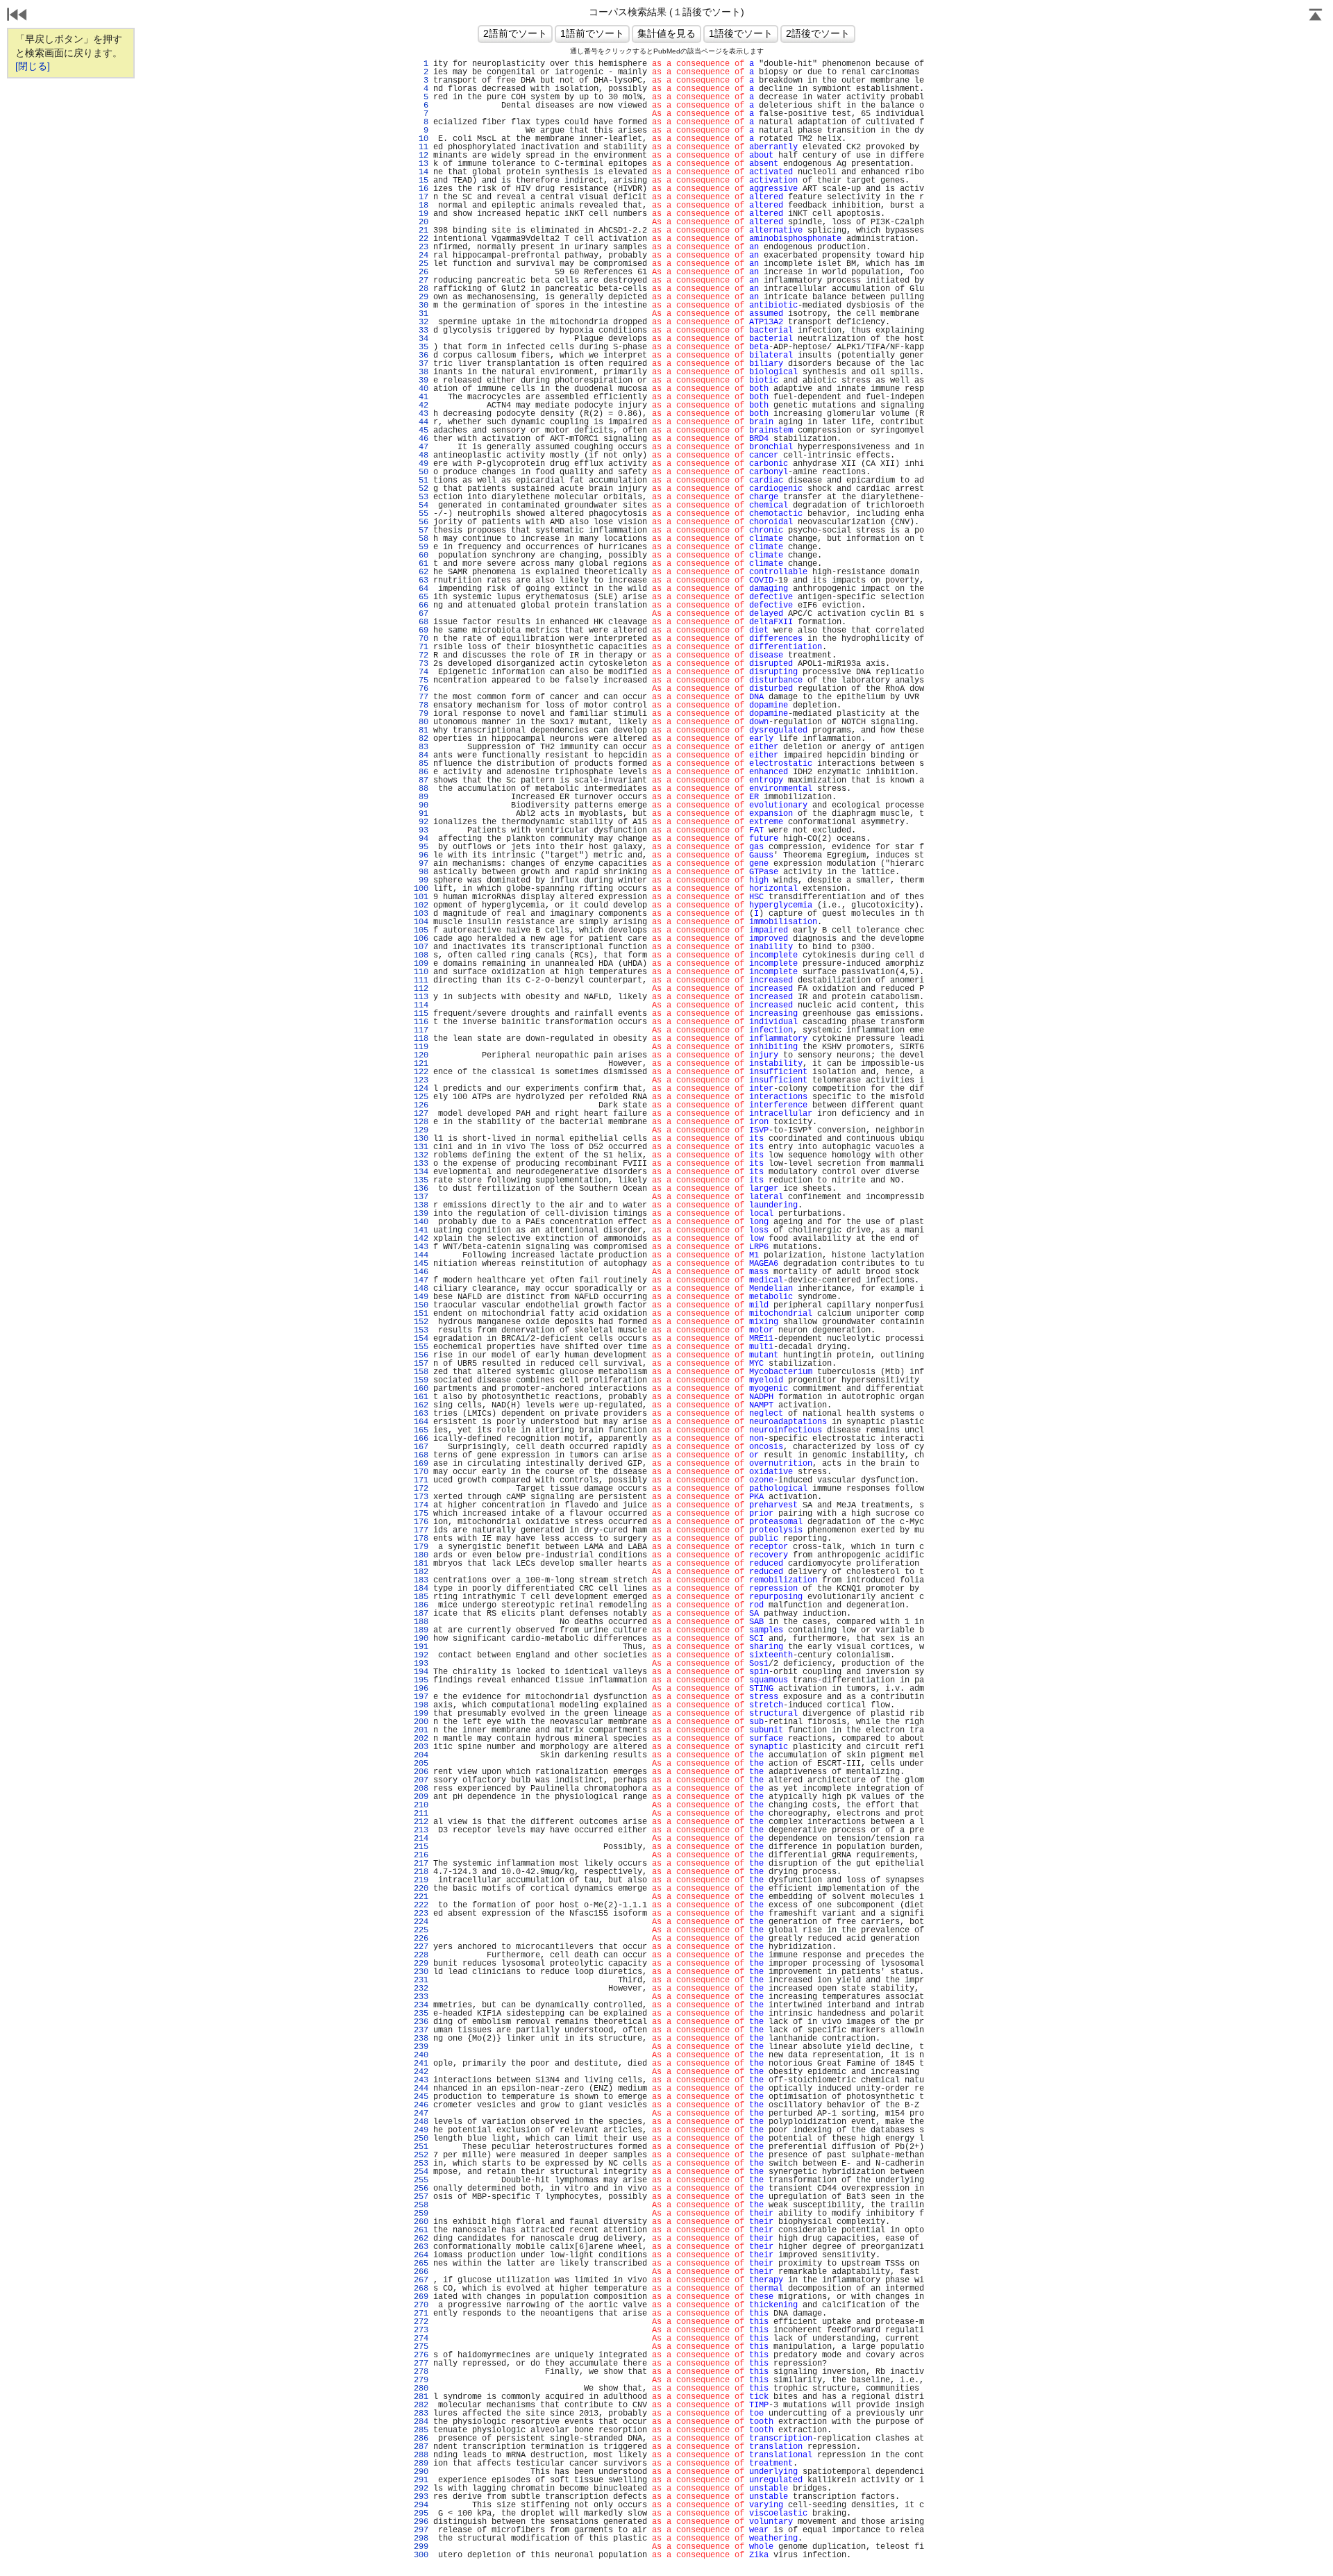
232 (421, 1989)
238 (421, 2039)
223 (421, 1914)
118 (421, 1039)
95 (421, 847)
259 (421, 2214)
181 (421, 1564)
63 (421, 580)
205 (421, 1764)
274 (421, 2339)
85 (421, 764)
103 (421, 914)
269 (421, 2297)
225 (421, 1930)
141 (421, 1230)
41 (421, 397)
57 (421, 530)
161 (421, 1397)
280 (421, 2389)
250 (421, 2139)
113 (421, 997)
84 (421, 755)
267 (421, 2280)
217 (421, 1864)
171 (421, 1480)
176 (421, 1522)
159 (421, 1380)
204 (421, 1755)
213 (421, 1830)
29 (421, 297)
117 (421, 1030)
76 (421, 689)
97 (421, 864)
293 (421, 2497)
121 (421, 1064)
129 (421, 1130)
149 (421, 1297)
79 (421, 714)
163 (421, 1414)
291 (421, 2480)
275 (421, 2347)
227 (421, 1947)
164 (421, 1422)
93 (421, 830)
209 (421, 1797)
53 (421, 497)
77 (421, 697)
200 (421, 1722)
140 (421, 1222)
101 (421, 897)
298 (421, 2539)
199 (421, 1714)
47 (421, 447)
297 (421, 2530)
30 (421, 306)
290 (421, 2472)
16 (421, 189)
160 (421, 1389)
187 (421, 1614)
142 (421, 1239)
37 (421, 364)
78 (421, 705)
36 (421, 356)
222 (421, 1905)
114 (421, 1005)
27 (421, 281)
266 (421, 2272)
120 (421, 1055)
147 (421, 1280)
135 (421, 1180)
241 (421, 2064)
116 (421, 1022)
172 (421, 1489)
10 (421, 139)
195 (421, 1680)
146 (421, 1272)
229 (421, 1964)
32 (421, 322)
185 (421, 1597)
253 (421, 2164)
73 (421, 664)
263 (421, 2247)
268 (421, 2289)
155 (421, 1347)
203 (421, 1747)
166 (421, 1439)
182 (421, 1572)
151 (421, 1314)
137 (421, 1197)
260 (421, 2222)
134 (421, 1172)
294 (421, 2505)
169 (421, 1464)
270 (421, 2305)
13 (421, 164)
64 (421, 589)
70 (421, 639)
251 (421, 2147)
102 (421, 905)
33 (421, 331)
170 (421, 1472)
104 (421, 922)
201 (421, 1730)
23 (421, 247)
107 (421, 947)
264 (421, 2255)
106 (421, 939)
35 (421, 347)
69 (421, 630)
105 (421, 930)
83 (421, 747)
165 (421, 1430)
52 (421, 489)
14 (421, 172)
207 (421, 1780)
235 (421, 2014)
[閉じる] (33, 66)
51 (421, 480)
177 (421, 1530)
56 (421, 522)
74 (421, 672)
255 (421, 2180)
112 (421, 989)
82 (421, 739)
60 (421, 555)
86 (421, 772)
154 (421, 1339)
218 (421, 1872)
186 (421, 1605)
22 (421, 239)
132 (421, 1155)
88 (421, 789)
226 (421, 1939)
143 (421, 1247)
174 (421, 1505)
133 (421, 1164)
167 (421, 1447)
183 (421, 1580)
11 (421, 147)
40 (421, 389)
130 (421, 1139)
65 (421, 597)
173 (421, 1497)
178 (421, 1539)
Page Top (1316, 16)
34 (421, 339)
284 (421, 2422)
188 (421, 1622)
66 (421, 605)
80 (421, 722)
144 (421, 1255)
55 (421, 514)
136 (421, 1189)
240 (421, 2055)
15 (421, 181)
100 (421, 889)
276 (421, 2355)
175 (421, 1514)
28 (421, 289)
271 (421, 2314)
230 (421, 1972)
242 (421, 2072)
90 (421, 805)
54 (421, 505)
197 (421, 1697)
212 (421, 1822)
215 (421, 1847)
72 (421, 655)
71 (421, 647)
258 (421, 2205)
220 (421, 1889)
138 (421, 1205)
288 (421, 2455)
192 (421, 1655)
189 (421, 1630)
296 (421, 2522)
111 (421, 980)
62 (421, 572)
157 (421, 1364)
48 (421, 455)
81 (421, 730)
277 (421, 2364)
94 (421, 839)
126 (421, 1105)
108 (421, 955)
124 (421, 1089)
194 (421, 1672)
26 (421, 272)
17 (421, 197)
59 (421, 547)
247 (421, 2114)
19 (421, 214)
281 (421, 2397)
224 (421, 1922)
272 (421, 2322)
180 (421, 1555)
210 (421, 1805)
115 (421, 1014)
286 (421, 2439)
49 (421, 464)
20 (421, 222)
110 (421, 972)
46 (421, 439)
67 (421, 614)
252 (421, 2155)
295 (421, 2514)
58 (421, 539)
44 (421, 422)
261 (421, 2230)
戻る (17, 16)
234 (421, 2005)
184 (421, 1589)
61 (421, 564)
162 (421, 1405)
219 (421, 1880)
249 (421, 2130)
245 (421, 2097)
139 (421, 1214)
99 (421, 880)
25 (421, 264)
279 (421, 2380)
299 (421, 2547)
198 (421, 1705)
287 (421, 2447)
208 (421, 1789)
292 (421, 2489)
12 (421, 156)
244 (421, 2089)
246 (421, 2105)
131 (421, 1147)
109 (421, 964)
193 (421, 1664)
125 (421, 1097)
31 (421, 314)
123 (421, 1080)
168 (421, 1455)
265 (421, 2264)
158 (421, 1372)
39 (421, 380)
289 (421, 2464)
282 (421, 2405)
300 (421, 2555)
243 (421, 2080)
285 (421, 2430)
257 (421, 2197)
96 (421, 855)
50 (421, 472)
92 (421, 822)
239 (421, 2047)
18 (421, 206)
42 (421, 405)
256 (421, 2189)
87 (421, 780)
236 (421, 2022)
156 (421, 1355)
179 (421, 1547)
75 (421, 680)
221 (421, 1897)
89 (421, 797)
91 (421, 814)
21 (421, 231)
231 (421, 1980)
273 (421, 2330)
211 (421, 1814)
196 (421, 1689)
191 (421, 1647)
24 (421, 256)
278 (421, 2372)
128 (421, 1122)
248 (421, 2122)
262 (421, 2239)
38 (421, 372)
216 (421, 1855)
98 (421, 872)
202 (421, 1739)
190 (421, 1639)
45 (421, 430)
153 (421, 1330)
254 (421, 2172)
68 (421, 622)
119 (421, 1047)
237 (421, 2030)
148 (421, 1289)
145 (421, 1264)
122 (421, 1072)
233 (421, 1997)
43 (421, 414)
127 (421, 1114)
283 (421, 2414)
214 (421, 1839)
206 (421, 1772)
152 (421, 1322)
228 (421, 1955)
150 (421, 1305)
